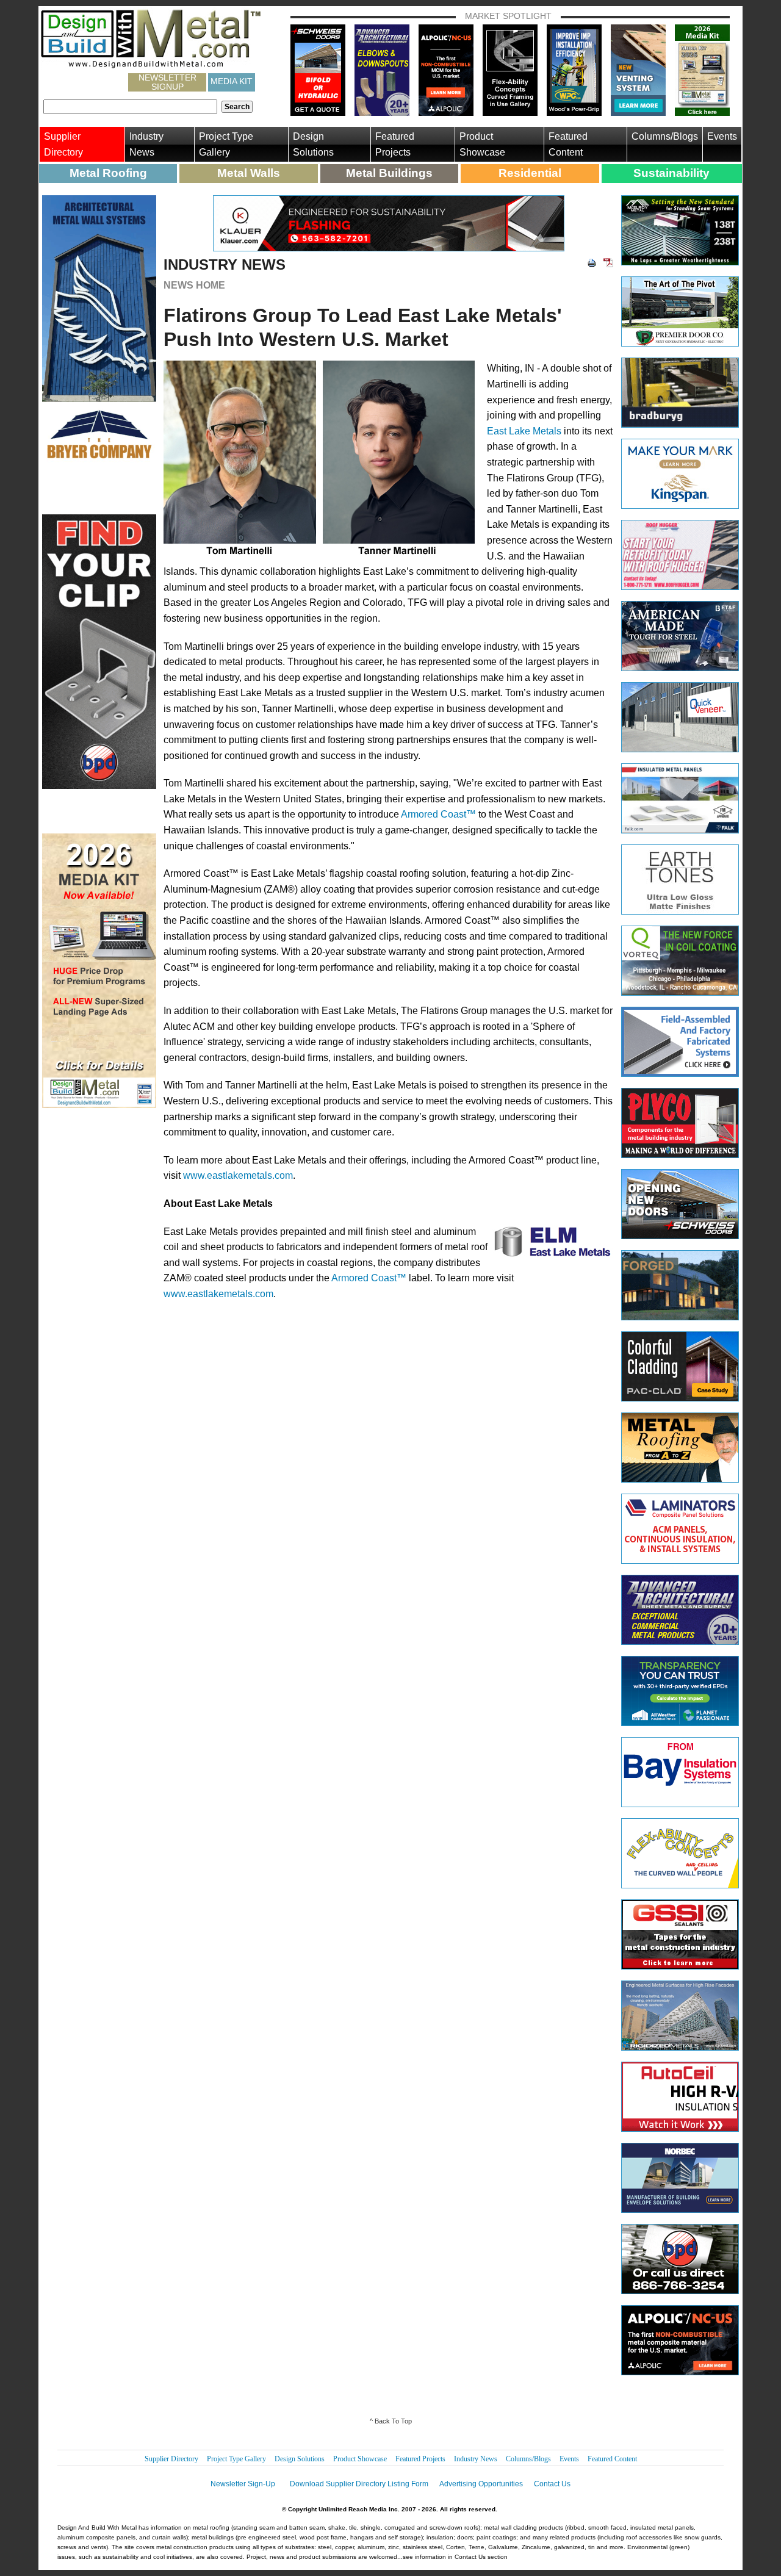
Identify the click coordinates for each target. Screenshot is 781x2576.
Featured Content (568, 144)
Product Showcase (482, 144)
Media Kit (232, 81)
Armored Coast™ (438, 814)
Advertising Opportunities (481, 2484)
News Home (194, 285)
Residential (530, 173)
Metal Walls (249, 173)
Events (722, 136)
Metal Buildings (389, 173)
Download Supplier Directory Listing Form (359, 2484)
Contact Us (552, 2484)
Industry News (146, 144)
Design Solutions (313, 144)
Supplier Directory (63, 144)
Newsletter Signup (167, 82)
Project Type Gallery (226, 144)
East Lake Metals (524, 431)
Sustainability (671, 173)
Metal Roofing (108, 173)
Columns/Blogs (665, 136)
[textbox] (130, 107)
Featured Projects (395, 144)
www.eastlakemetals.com (238, 1175)
